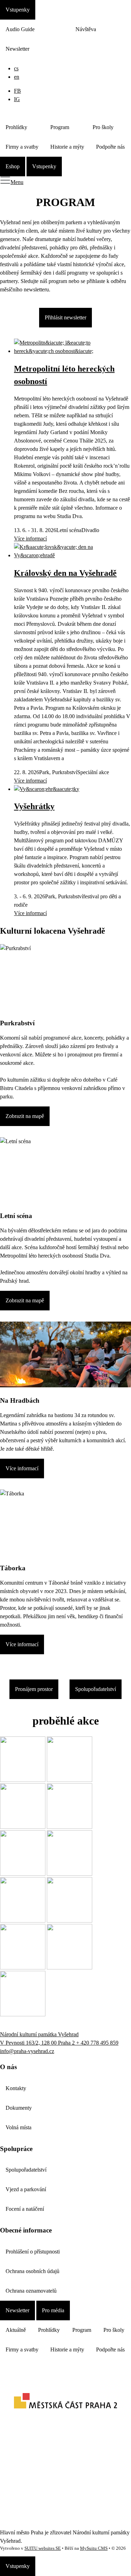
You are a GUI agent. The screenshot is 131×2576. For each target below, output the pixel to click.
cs (16, 68)
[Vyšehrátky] (47, 789)
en (17, 77)
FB (17, 91)
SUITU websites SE (43, 2548)
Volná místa (19, 2127)
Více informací (30, 539)
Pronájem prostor (34, 1689)
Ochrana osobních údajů (32, 2271)
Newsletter (17, 49)
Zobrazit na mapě (25, 1116)
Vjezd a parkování (26, 2189)
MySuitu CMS (94, 2548)
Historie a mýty (67, 147)
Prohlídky (16, 127)
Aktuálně (16, 2330)
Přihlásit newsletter (65, 317)
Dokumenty (19, 2108)
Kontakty (16, 2088)
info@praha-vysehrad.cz (27, 2051)
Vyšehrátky (34, 806)
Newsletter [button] (17, 2310)
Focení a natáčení (25, 2209)
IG (17, 99)
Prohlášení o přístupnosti (33, 2252)
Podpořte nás (110, 147)
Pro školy (103, 127)
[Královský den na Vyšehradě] (72, 555)
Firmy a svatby (22, 147)
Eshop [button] (13, 166)
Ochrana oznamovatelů (31, 2291)
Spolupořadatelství (96, 1689)
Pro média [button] (53, 2310)
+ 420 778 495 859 (97, 2043)
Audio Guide (20, 29)
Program (60, 127)
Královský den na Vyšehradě (65, 573)
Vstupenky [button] (18, 10)
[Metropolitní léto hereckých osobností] (72, 351)
